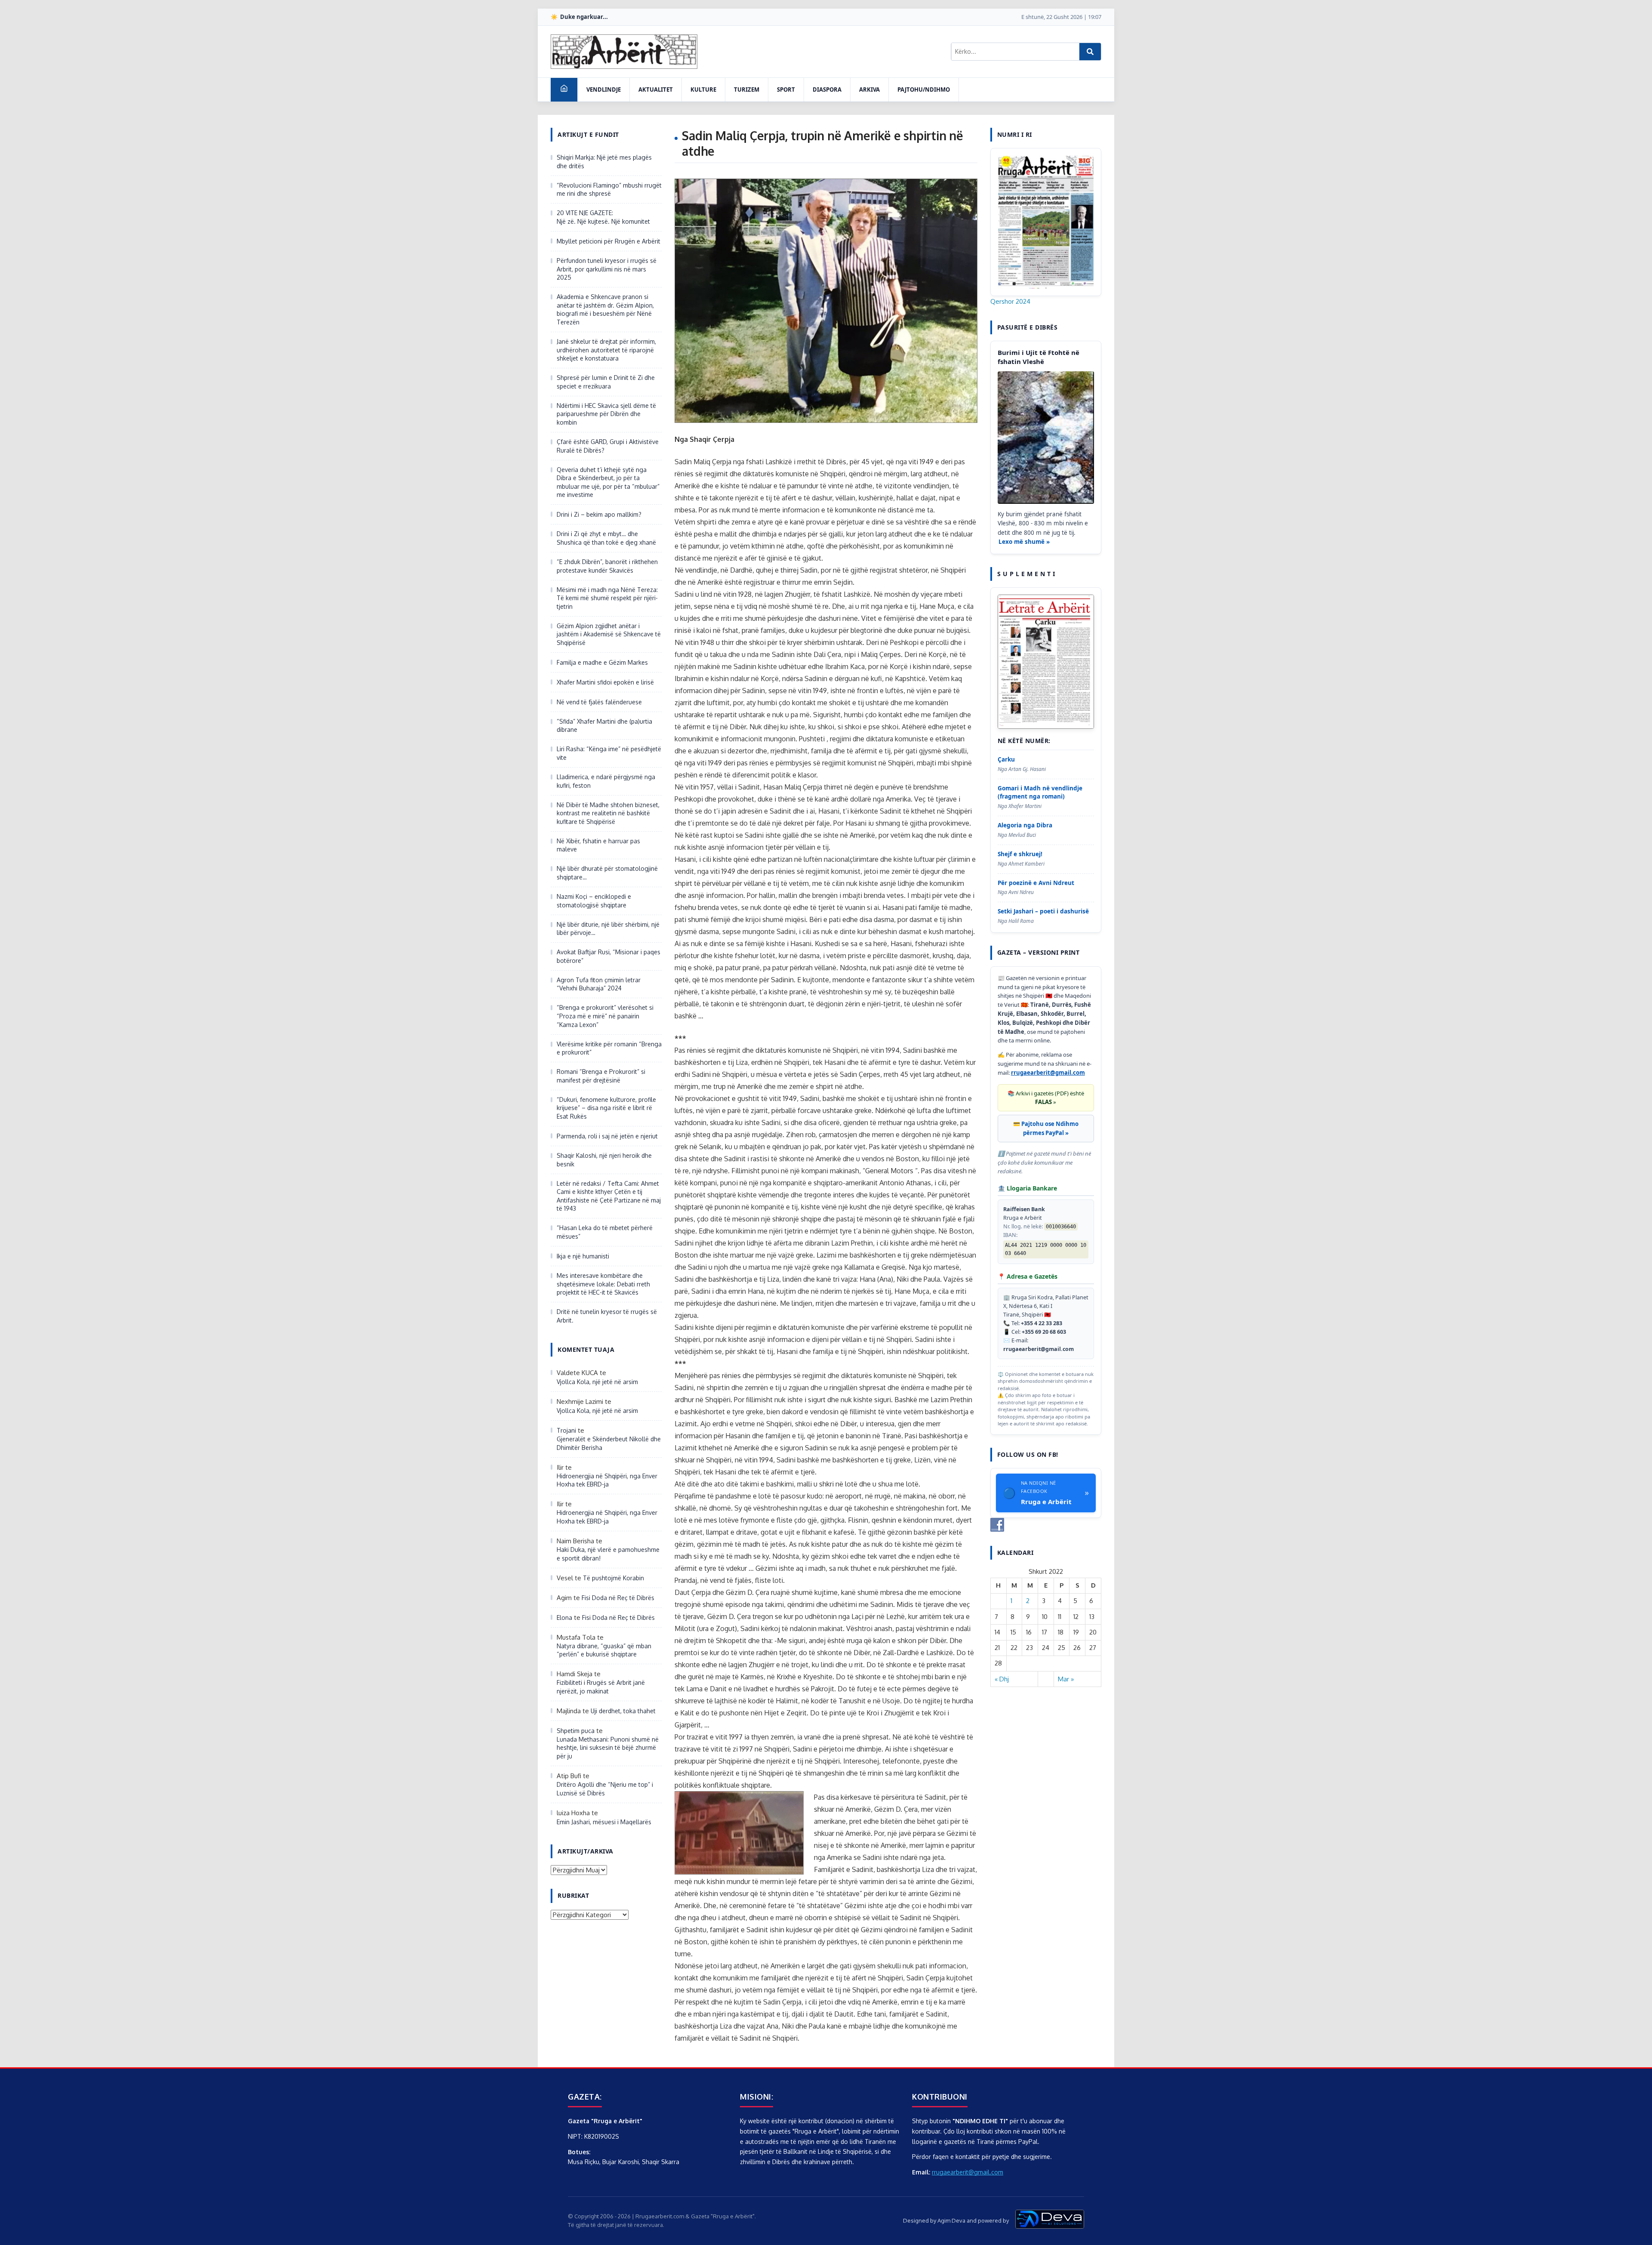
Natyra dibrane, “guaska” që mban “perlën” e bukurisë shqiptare (604, 1650)
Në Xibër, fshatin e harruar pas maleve (598, 845)
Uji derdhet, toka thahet (623, 1711)
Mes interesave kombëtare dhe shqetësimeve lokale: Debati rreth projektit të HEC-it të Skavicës (603, 1284)
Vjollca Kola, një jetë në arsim (597, 1382)
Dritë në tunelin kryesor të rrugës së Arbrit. (607, 1316)
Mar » (1066, 1679)
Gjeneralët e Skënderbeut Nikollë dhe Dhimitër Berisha (609, 1443)
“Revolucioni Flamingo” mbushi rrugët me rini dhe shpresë (609, 190)
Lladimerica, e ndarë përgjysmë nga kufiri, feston (606, 781)
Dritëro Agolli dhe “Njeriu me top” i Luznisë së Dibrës (605, 1789)
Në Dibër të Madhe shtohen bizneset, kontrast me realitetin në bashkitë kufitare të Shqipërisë (608, 813)
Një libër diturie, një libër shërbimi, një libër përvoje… (608, 929)
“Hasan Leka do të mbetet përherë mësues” (605, 1232)
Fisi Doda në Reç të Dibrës (618, 1598)
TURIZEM (747, 89)
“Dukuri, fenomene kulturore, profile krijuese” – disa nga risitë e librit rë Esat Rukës (606, 1108)
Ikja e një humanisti (583, 1256)
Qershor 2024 (1010, 301)
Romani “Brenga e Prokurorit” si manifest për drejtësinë (601, 1076)
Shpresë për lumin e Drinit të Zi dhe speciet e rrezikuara (606, 382)
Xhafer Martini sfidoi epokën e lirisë (605, 682)
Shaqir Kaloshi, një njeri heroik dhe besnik (604, 1160)
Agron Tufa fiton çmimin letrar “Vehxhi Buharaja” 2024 (599, 984)
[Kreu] (564, 90)
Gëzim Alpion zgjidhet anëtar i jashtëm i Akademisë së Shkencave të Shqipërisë (609, 634)
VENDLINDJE (604, 89)
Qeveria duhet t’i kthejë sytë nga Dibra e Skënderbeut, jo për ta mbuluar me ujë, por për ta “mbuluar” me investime (608, 482)
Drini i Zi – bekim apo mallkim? (599, 514)
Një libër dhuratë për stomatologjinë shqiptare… (607, 873)
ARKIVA (869, 89)
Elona (564, 1617)
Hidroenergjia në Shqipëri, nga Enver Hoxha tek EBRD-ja (607, 1480)
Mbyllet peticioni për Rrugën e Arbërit (609, 241)
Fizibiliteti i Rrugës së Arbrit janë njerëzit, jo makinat (601, 1687)
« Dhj (1002, 1679)
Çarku (1006, 759)
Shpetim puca (576, 1731)
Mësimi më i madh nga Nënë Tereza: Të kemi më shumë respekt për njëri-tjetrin (607, 598)
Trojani (566, 1430)
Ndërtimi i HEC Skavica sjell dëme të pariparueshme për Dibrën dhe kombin (606, 414)
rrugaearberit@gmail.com (1048, 1073)
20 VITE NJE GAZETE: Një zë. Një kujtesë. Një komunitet (603, 217)
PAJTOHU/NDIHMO (924, 89)
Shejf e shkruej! (1020, 854)
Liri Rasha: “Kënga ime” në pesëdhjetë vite (609, 753)
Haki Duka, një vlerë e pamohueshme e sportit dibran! (608, 1554)
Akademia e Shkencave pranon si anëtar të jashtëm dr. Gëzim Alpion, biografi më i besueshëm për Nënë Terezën (605, 309)
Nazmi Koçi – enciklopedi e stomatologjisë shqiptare (594, 901)
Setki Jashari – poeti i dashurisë (1043, 911)
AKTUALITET (656, 89)
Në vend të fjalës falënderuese (599, 702)
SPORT (786, 89)
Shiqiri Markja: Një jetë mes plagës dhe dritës (604, 162)
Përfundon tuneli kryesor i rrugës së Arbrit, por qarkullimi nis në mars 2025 (607, 269)
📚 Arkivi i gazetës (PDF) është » (1046, 1098)
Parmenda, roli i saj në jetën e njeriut (607, 1136)
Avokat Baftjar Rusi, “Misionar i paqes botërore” (609, 956)
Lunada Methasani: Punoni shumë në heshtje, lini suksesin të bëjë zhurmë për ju (608, 1748)
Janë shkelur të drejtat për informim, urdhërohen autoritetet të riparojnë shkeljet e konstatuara (606, 350)
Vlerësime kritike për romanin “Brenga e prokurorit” (609, 1048)
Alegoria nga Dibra (1025, 825)
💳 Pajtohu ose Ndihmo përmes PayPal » (1046, 1128)
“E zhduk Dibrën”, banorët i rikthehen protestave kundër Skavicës (607, 566)
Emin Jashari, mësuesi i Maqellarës (604, 1822)
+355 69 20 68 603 (1044, 1332)
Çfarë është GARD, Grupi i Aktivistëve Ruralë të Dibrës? (608, 446)
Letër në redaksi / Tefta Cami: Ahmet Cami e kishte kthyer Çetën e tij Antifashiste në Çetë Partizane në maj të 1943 (609, 1196)
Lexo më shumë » (1024, 542)
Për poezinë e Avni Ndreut (1036, 883)
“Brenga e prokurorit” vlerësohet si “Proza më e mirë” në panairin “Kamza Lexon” (605, 1016)
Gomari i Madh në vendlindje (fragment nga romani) (1040, 792)
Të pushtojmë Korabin (613, 1578)
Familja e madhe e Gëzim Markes (602, 662)
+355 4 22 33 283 (1042, 1323)
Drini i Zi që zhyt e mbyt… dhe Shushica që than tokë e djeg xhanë (606, 538)
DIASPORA (827, 89)
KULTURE (703, 89)
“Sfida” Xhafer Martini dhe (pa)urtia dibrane (604, 726)
